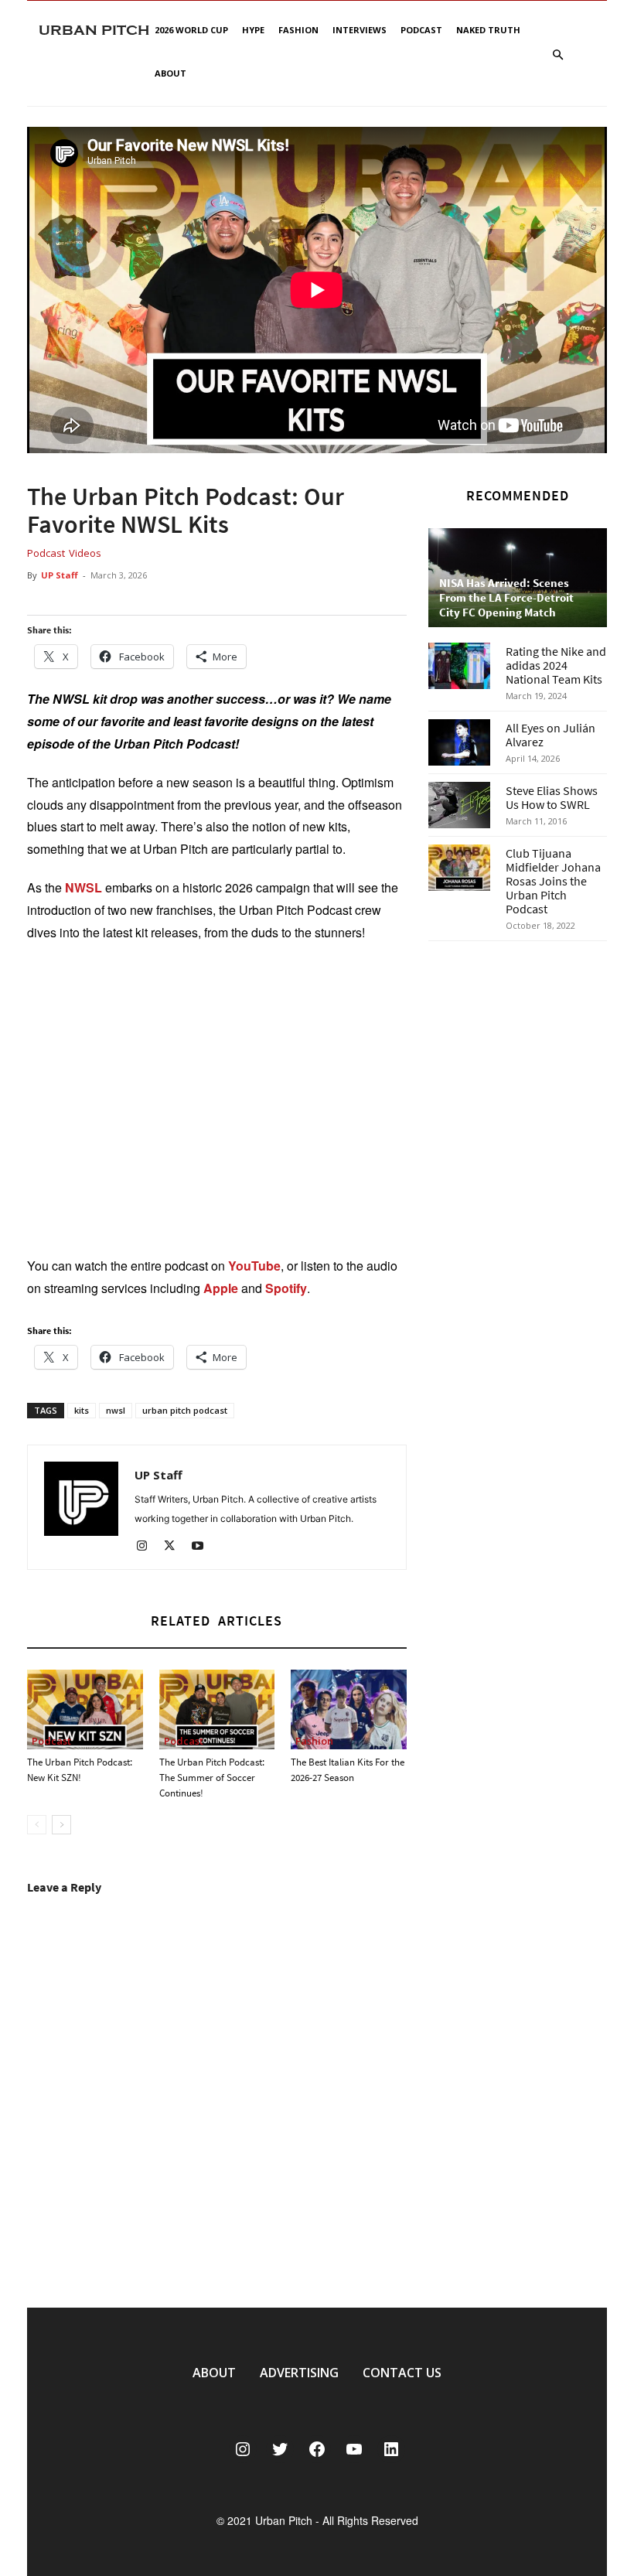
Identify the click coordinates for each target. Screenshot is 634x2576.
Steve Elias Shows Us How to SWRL (552, 797)
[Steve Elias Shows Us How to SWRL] (459, 805)
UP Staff (60, 575)
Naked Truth (488, 30)
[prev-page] (37, 1825)
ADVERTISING (299, 2373)
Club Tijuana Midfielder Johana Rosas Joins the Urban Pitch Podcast (553, 881)
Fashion (298, 30)
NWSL (84, 887)
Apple (221, 1288)
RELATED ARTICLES (216, 1621)
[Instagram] (147, 1547)
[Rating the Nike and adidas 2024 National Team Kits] (459, 666)
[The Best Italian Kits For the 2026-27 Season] (349, 1709)
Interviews (360, 30)
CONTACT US (402, 2373)
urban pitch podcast (185, 1410)
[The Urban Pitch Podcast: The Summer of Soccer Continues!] (217, 1709)
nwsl (116, 1410)
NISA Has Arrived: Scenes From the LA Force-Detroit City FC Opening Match (506, 597)
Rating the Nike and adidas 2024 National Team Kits (556, 665)
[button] (557, 55)
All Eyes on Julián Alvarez (550, 735)
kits (82, 1410)
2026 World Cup (191, 30)
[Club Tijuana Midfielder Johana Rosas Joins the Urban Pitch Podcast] (459, 868)
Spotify (286, 1288)
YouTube (254, 1266)
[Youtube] (203, 1547)
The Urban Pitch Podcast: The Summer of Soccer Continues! (212, 1778)
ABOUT (214, 2373)
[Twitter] (175, 1547)
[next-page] (61, 1825)
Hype (253, 30)
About (170, 73)
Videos (85, 553)
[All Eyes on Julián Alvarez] (459, 742)
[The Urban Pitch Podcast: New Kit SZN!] (85, 1709)
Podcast (421, 30)
